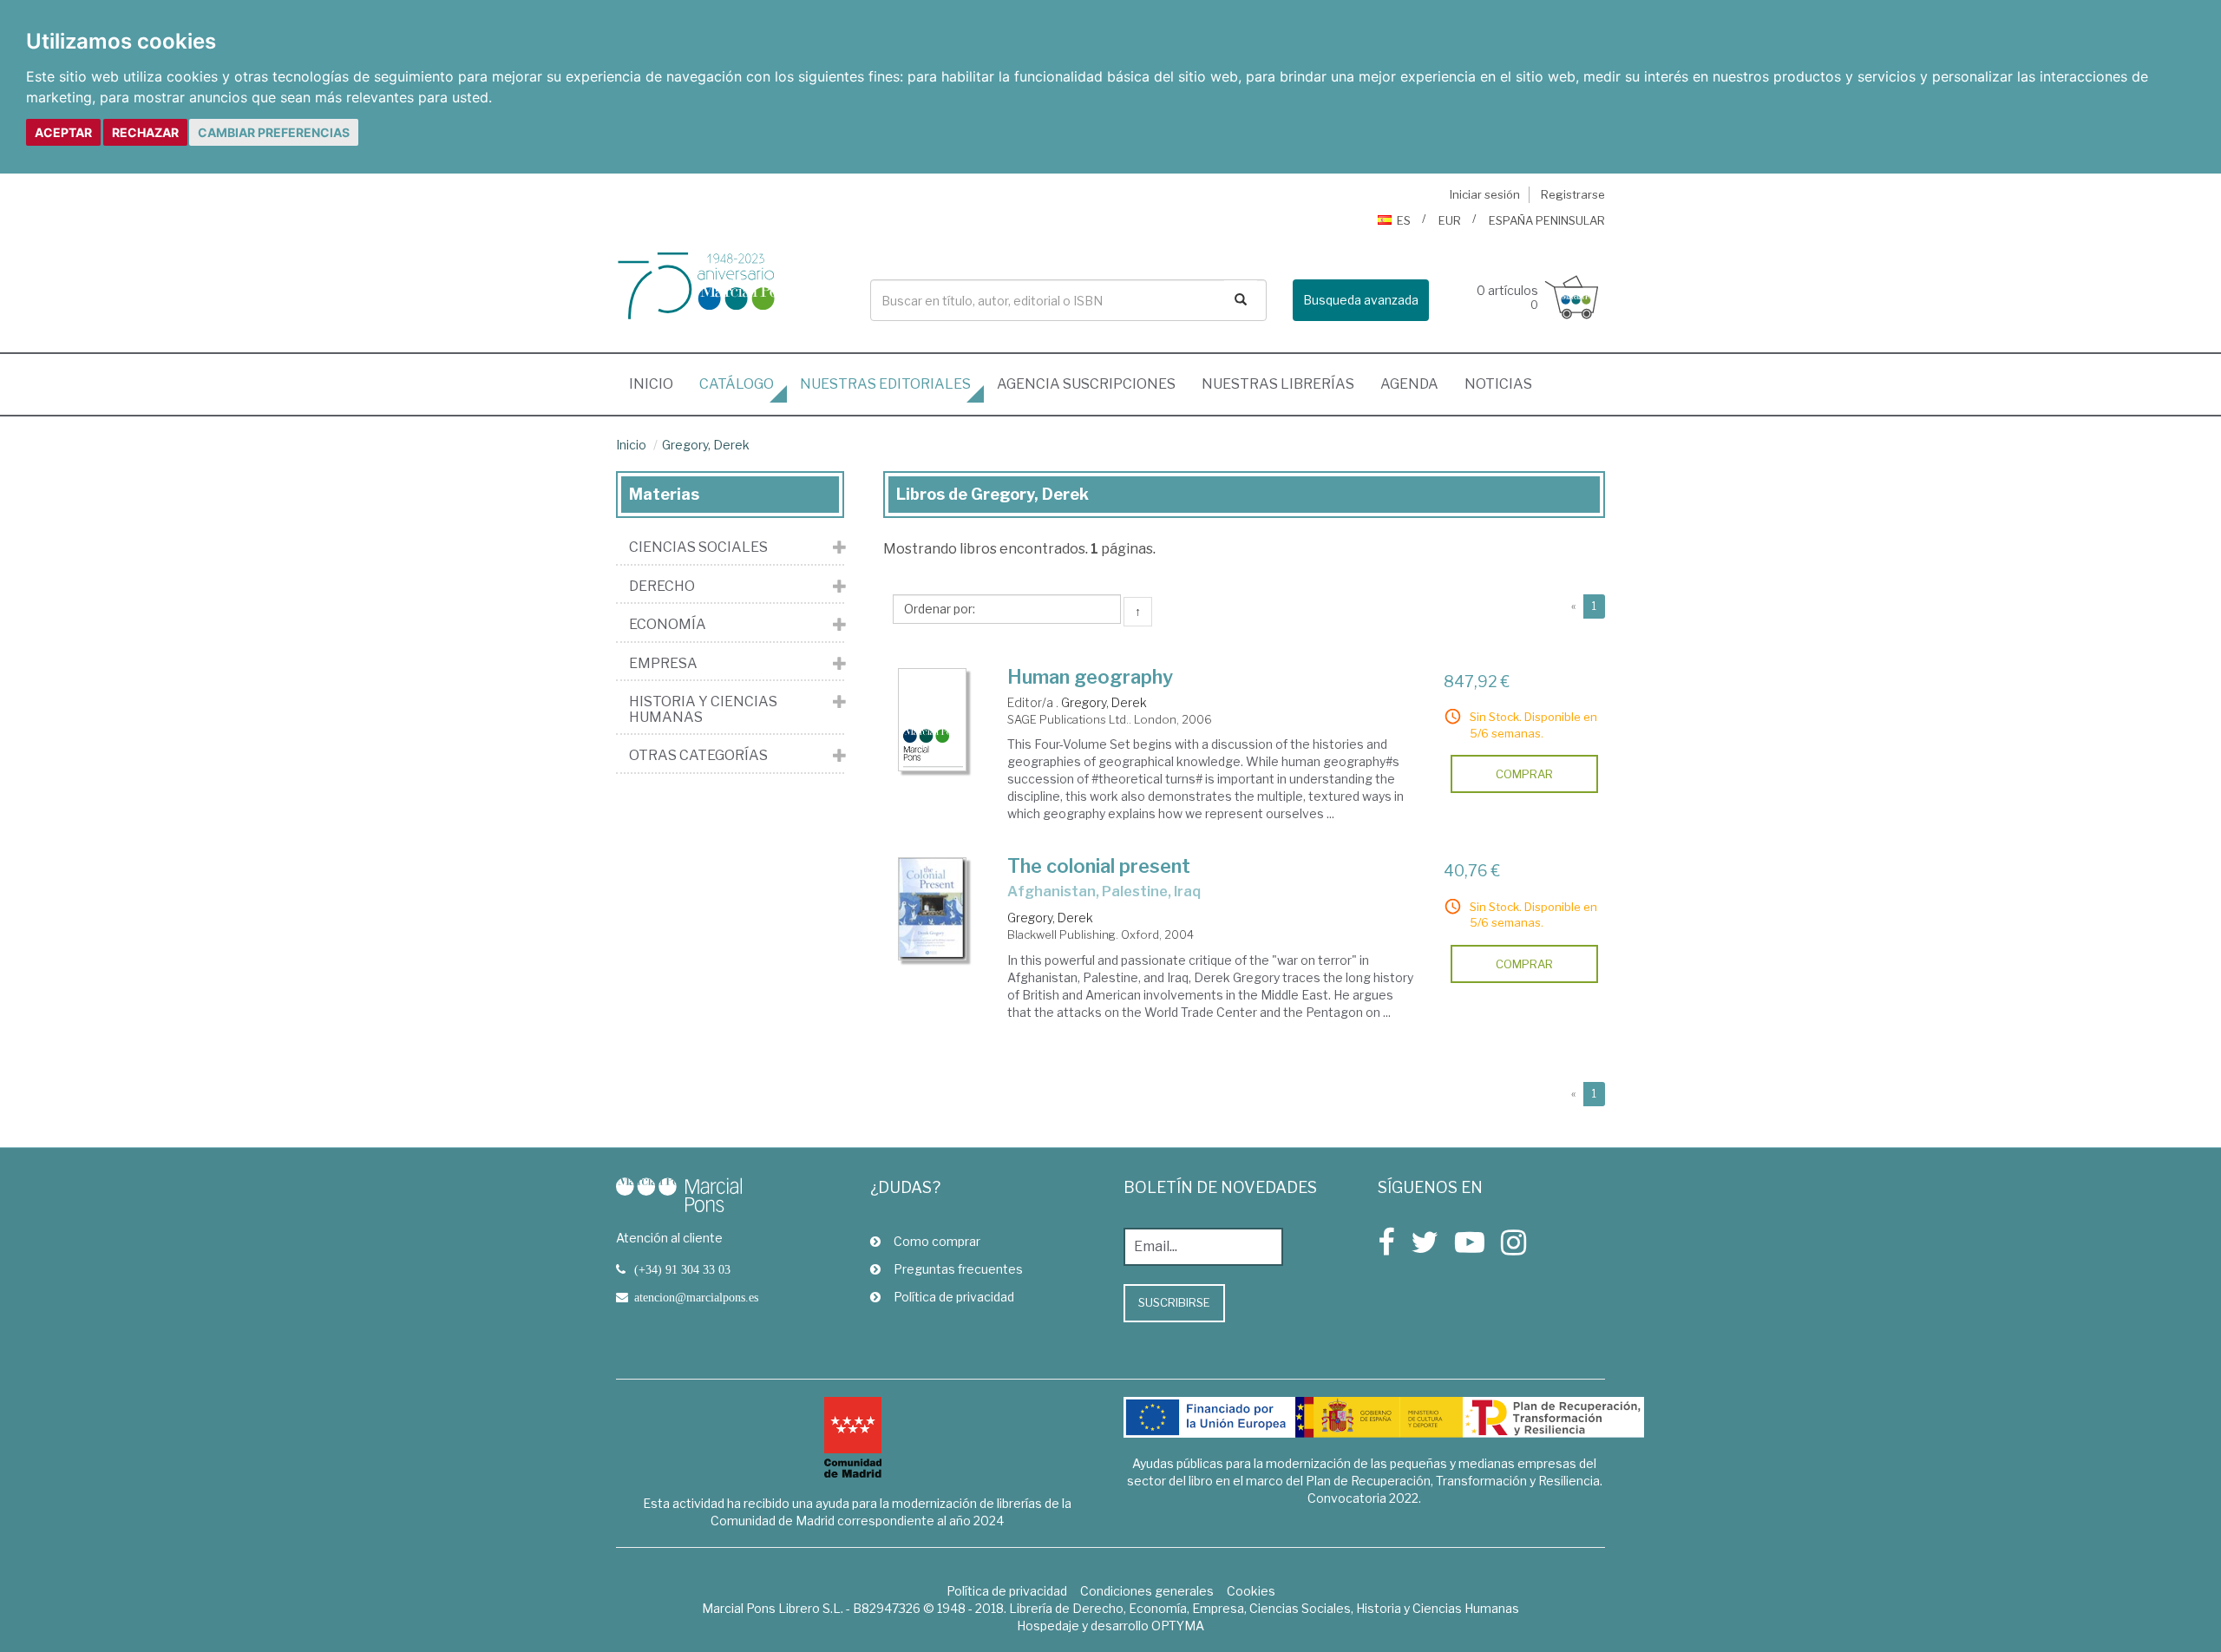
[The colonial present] (933, 908)
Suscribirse (1174, 1302)
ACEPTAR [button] (63, 132)
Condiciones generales (1147, 1591)
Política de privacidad (954, 1297)
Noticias (1498, 384)
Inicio (658, 383)
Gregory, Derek (706, 445)
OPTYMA (1178, 1626)
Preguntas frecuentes (958, 1269)
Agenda (1409, 384)
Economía (668, 625)
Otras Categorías (698, 756)
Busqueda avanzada (1361, 300)
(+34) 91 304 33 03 (682, 1269)
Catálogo (737, 384)
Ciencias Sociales (698, 547)
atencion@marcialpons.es (696, 1297)
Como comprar (937, 1241)
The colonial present (1099, 866)
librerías (1278, 384)
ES (1404, 220)
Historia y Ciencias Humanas (703, 709)
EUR (1450, 220)
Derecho (662, 587)
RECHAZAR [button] (145, 132)
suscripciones (1086, 384)
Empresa (663, 664)
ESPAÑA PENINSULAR (1547, 220)
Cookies (1251, 1591)
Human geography (1090, 677)
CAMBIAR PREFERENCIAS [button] (274, 132)
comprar (1524, 774)
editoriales (885, 384)
